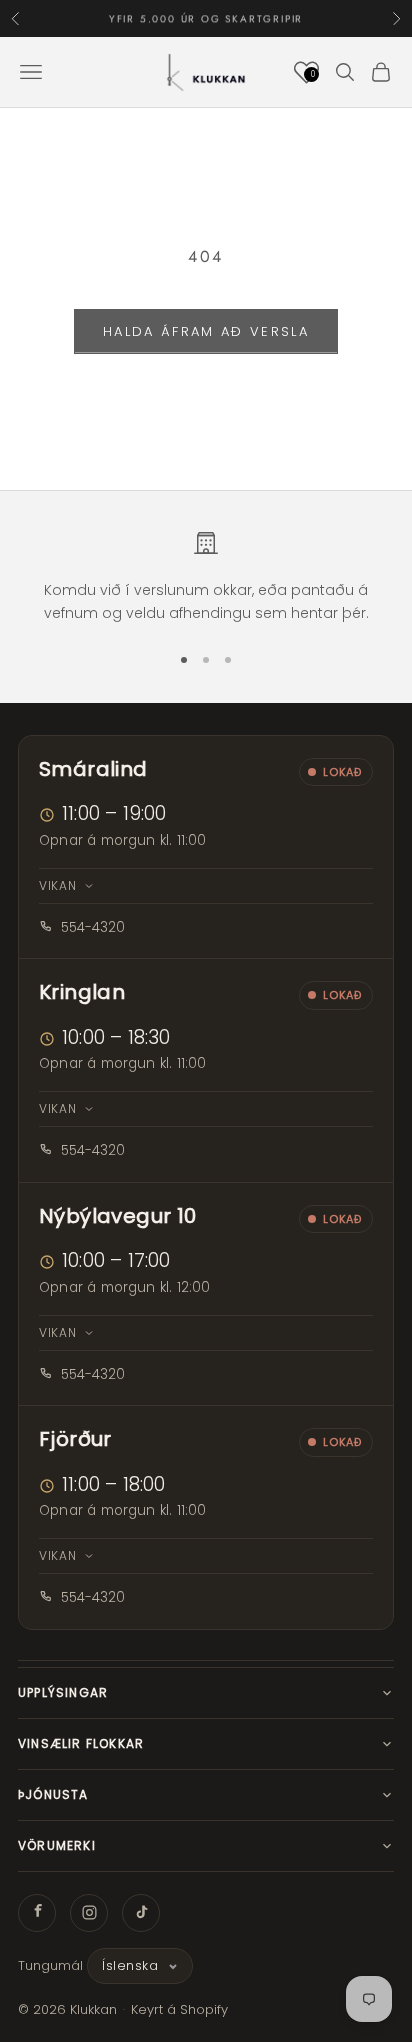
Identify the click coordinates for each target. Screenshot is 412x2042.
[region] (206, 578)
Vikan (58, 885)
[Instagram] (89, 1913)
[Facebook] (37, 1913)
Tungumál (50, 1965)
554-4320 (93, 927)
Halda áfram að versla (206, 331)
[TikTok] (141, 1913)
